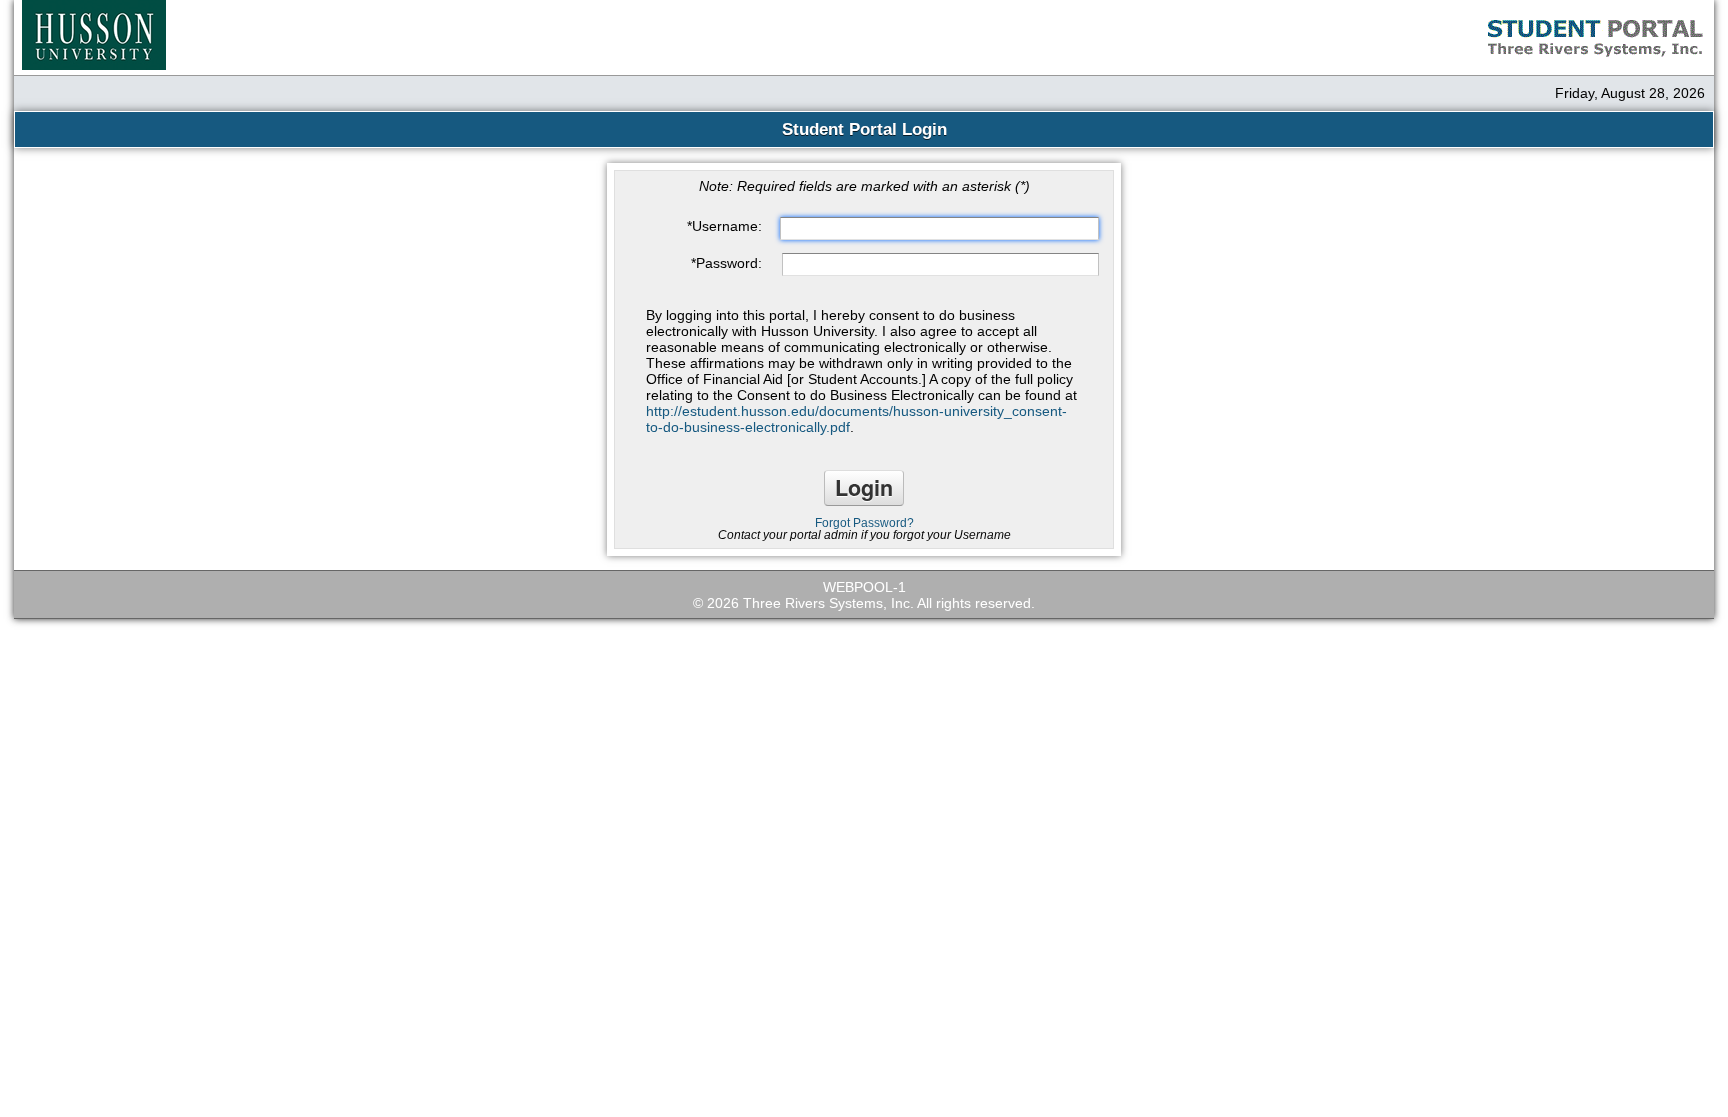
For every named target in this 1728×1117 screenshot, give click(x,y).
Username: (724, 226)
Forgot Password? (864, 523)
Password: (726, 263)
